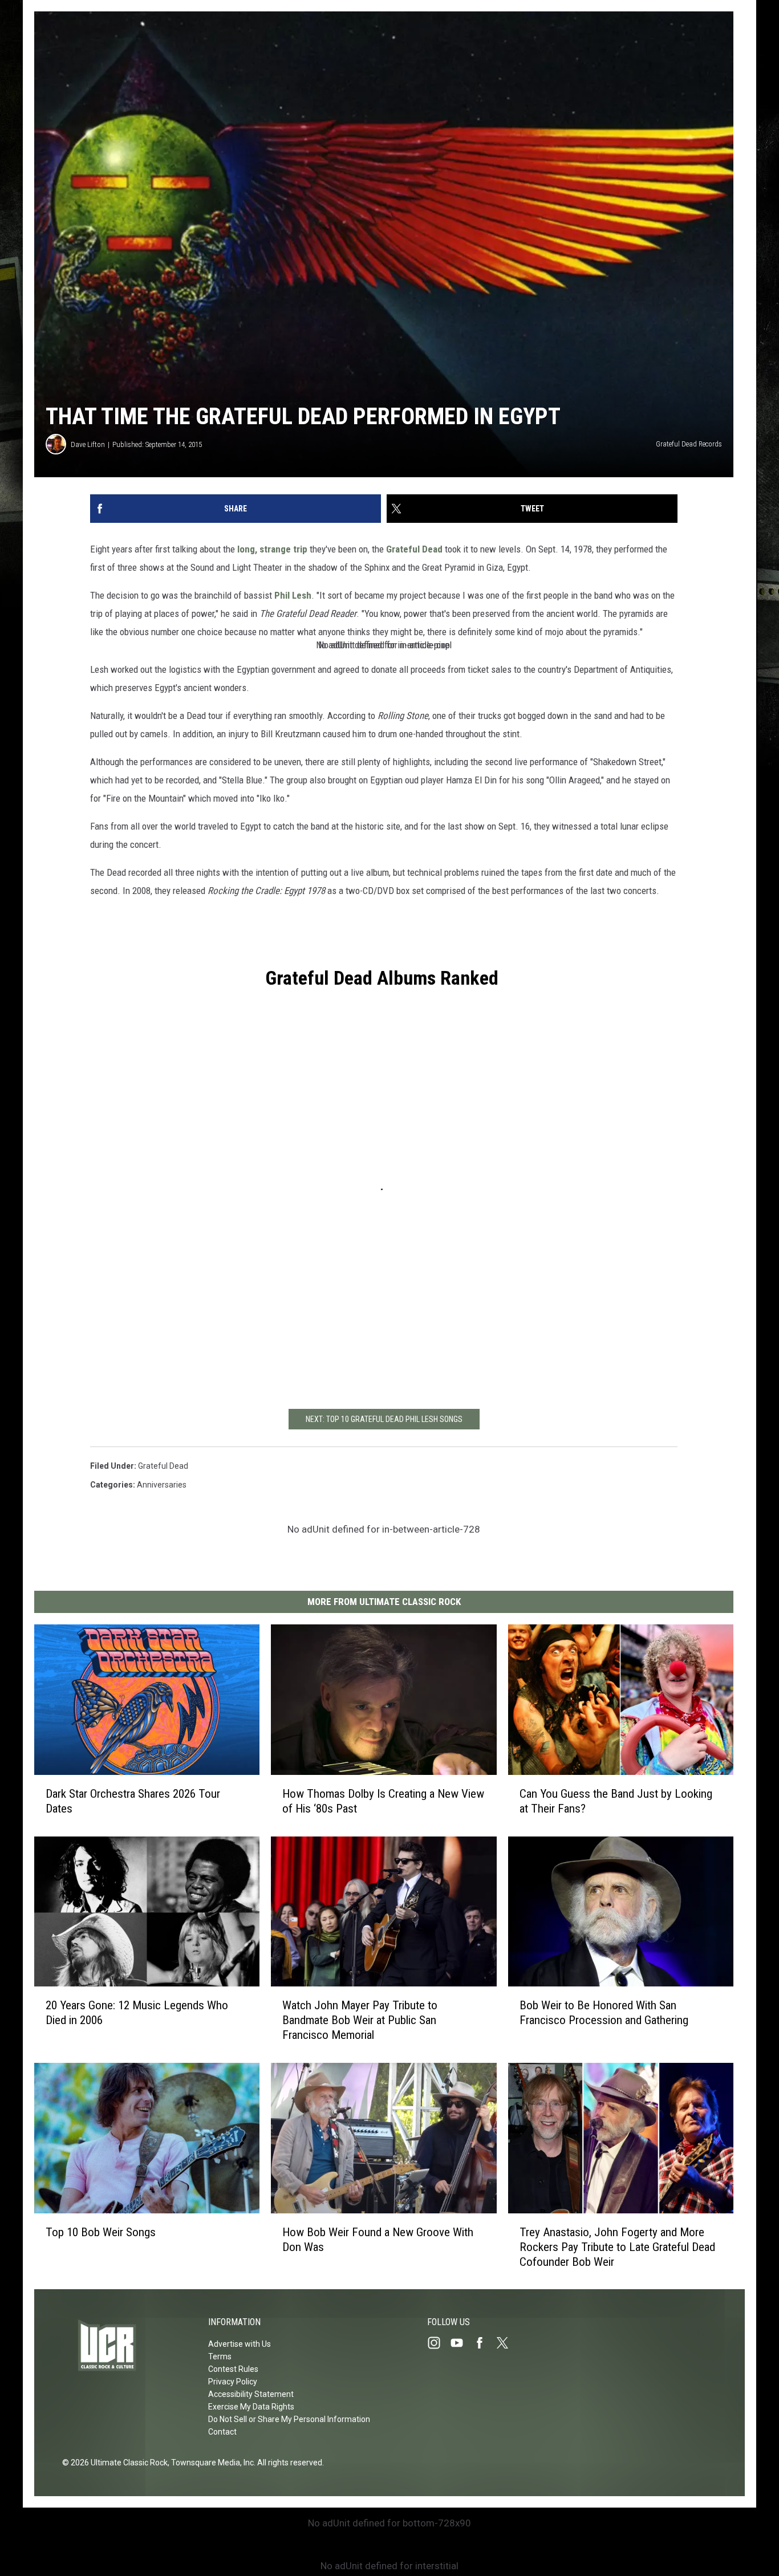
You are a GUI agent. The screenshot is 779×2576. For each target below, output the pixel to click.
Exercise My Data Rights (251, 2407)
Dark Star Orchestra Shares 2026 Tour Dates (133, 1801)
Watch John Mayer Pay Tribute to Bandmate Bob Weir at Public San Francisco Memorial (360, 2020)
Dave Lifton (88, 444)
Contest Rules (233, 2369)
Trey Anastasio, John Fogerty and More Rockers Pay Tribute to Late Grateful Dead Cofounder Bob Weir (617, 2246)
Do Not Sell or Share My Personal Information (289, 2419)
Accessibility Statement (251, 2394)
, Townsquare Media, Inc (211, 2463)
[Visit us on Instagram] (439, 2343)
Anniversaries (162, 1485)
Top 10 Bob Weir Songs (101, 2232)
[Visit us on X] (507, 2343)
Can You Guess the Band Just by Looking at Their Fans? (616, 1801)
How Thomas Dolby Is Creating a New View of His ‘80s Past (383, 1801)
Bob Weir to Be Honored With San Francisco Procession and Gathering (604, 2013)
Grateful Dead (414, 549)
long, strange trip (272, 549)
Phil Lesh (293, 595)
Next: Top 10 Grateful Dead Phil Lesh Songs (384, 1419)
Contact (222, 2432)
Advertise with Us (240, 2344)
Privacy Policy (233, 2382)
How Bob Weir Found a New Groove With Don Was (378, 2239)
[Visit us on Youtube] (461, 2343)
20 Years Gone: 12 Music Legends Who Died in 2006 (137, 2013)
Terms (220, 2356)
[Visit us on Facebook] (484, 2343)
